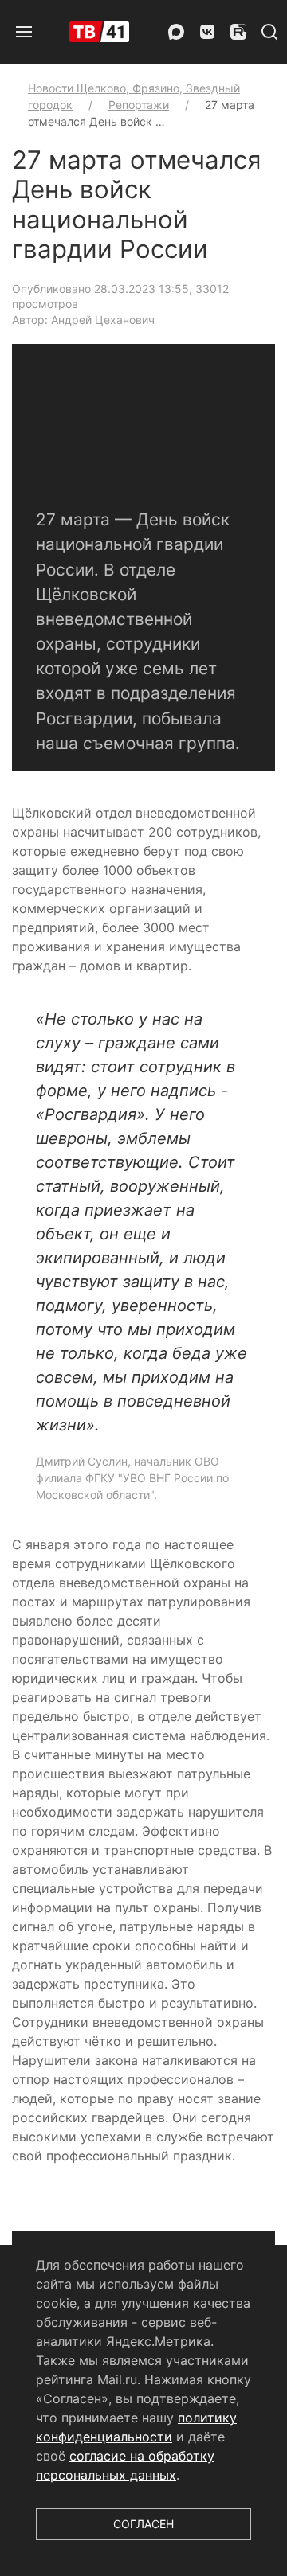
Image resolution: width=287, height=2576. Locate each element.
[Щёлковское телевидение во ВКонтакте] (207, 32)
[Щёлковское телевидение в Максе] (176, 32)
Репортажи (139, 105)
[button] (24, 32)
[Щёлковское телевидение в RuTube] (238, 32)
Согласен (143, 2524)
